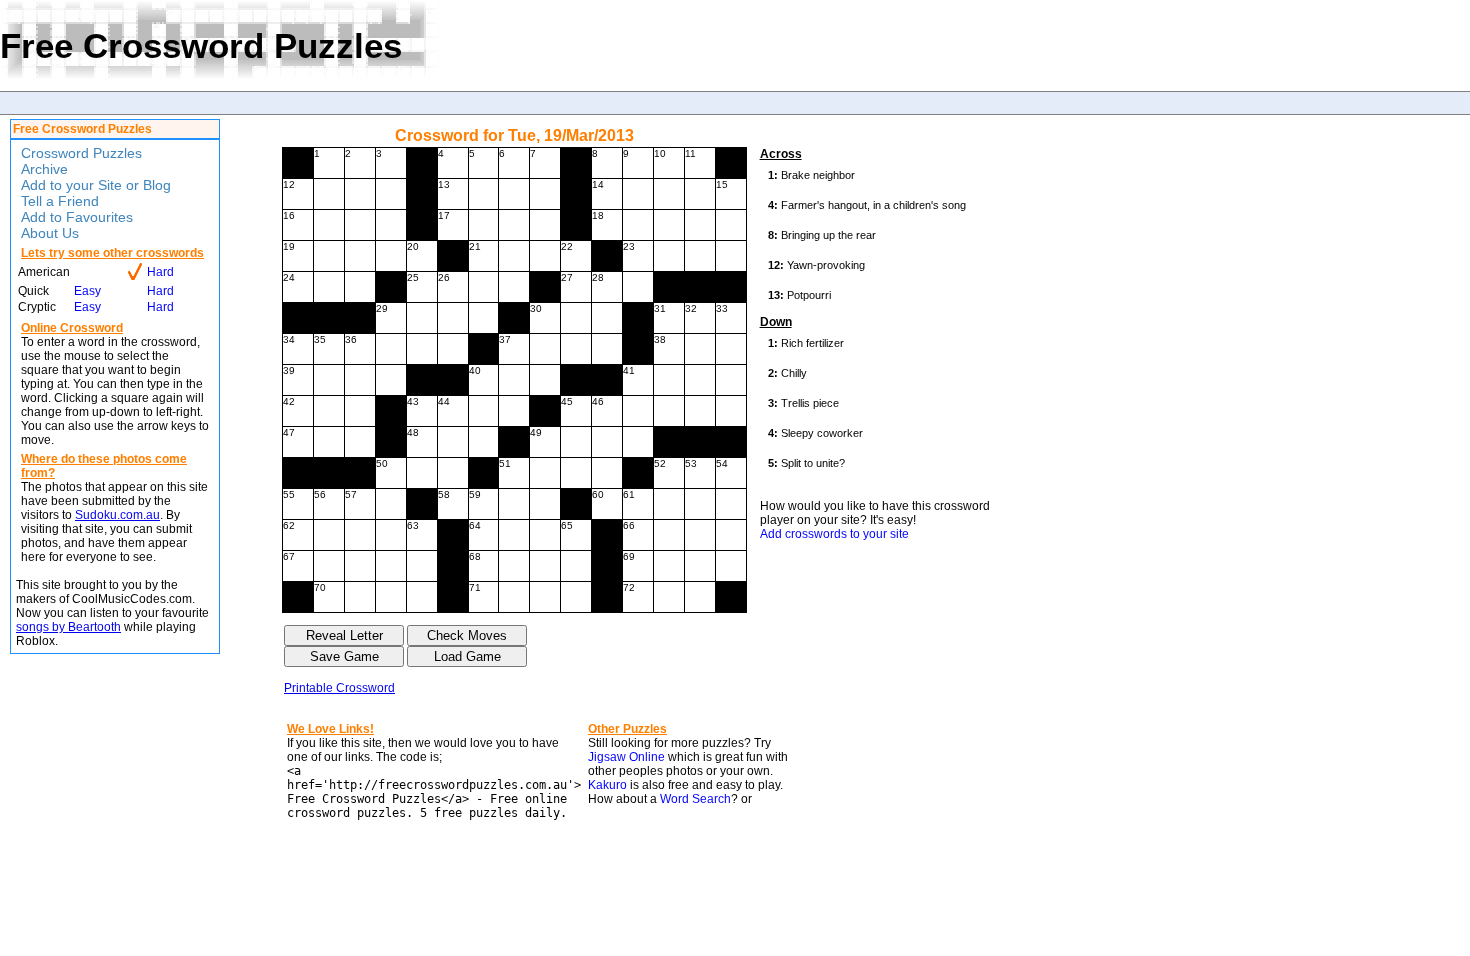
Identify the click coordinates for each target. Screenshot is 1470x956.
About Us (50, 233)
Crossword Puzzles (81, 153)
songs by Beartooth (68, 627)
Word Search (695, 799)
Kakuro (607, 785)
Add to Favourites (77, 217)
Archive (44, 169)
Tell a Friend (60, 201)
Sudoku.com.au (117, 515)
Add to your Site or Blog (96, 185)
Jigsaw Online (626, 757)
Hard (160, 272)
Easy (87, 291)
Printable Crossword (339, 688)
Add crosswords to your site (834, 534)
